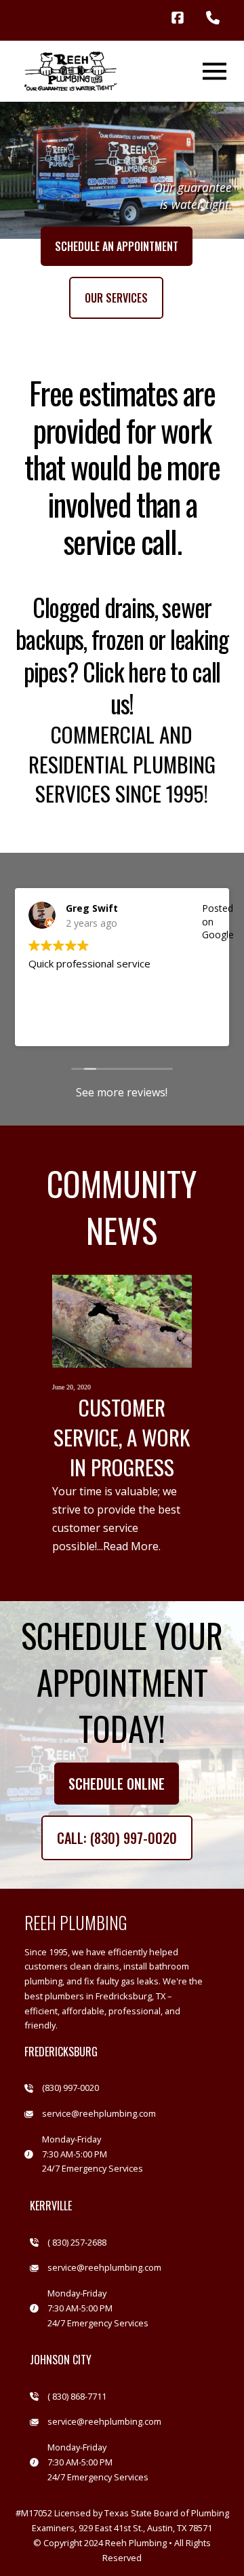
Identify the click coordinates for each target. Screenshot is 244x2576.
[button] (214, 71)
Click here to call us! (151, 688)
